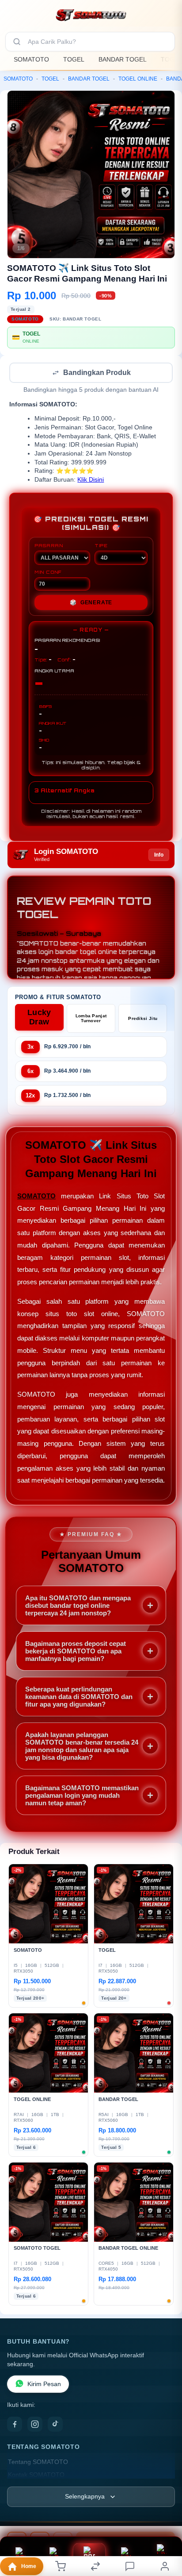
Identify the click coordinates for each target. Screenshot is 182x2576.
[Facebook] (15, 2425)
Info (159, 856)
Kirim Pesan (44, 2385)
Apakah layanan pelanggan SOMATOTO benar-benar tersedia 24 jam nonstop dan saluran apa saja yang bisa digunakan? (82, 1747)
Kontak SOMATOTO (36, 2476)
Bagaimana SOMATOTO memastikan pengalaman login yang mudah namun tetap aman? (82, 1796)
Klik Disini (91, 481)
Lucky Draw (39, 1018)
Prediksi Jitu (143, 1019)
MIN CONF (48, 573)
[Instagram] (35, 2425)
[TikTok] (55, 2425)
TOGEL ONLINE (138, 79)
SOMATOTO (31, 59)
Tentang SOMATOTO (38, 2463)
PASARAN (49, 546)
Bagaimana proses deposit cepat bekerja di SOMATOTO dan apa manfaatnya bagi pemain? (76, 1652)
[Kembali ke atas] (165, 2517)
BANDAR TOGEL (123, 59)
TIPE (101, 546)
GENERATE (91, 603)
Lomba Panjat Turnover (91, 1019)
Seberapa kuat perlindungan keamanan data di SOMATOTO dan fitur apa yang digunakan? (79, 1697)
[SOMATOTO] (91, 15)
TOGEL (74, 59)
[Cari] (17, 42)
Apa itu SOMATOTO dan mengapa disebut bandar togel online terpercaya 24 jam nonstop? (78, 1606)
